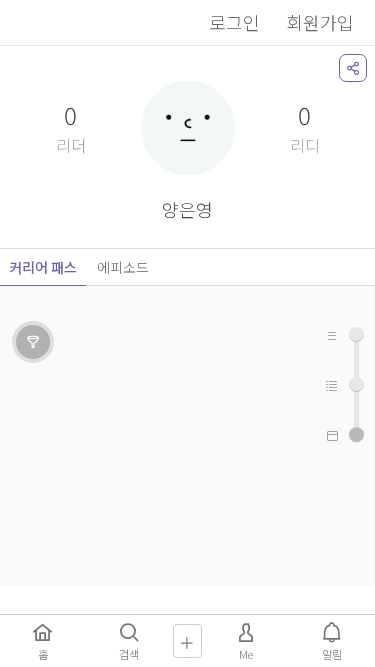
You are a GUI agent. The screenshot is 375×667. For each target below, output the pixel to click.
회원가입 (320, 22)
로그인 (234, 22)
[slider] (356, 434)
